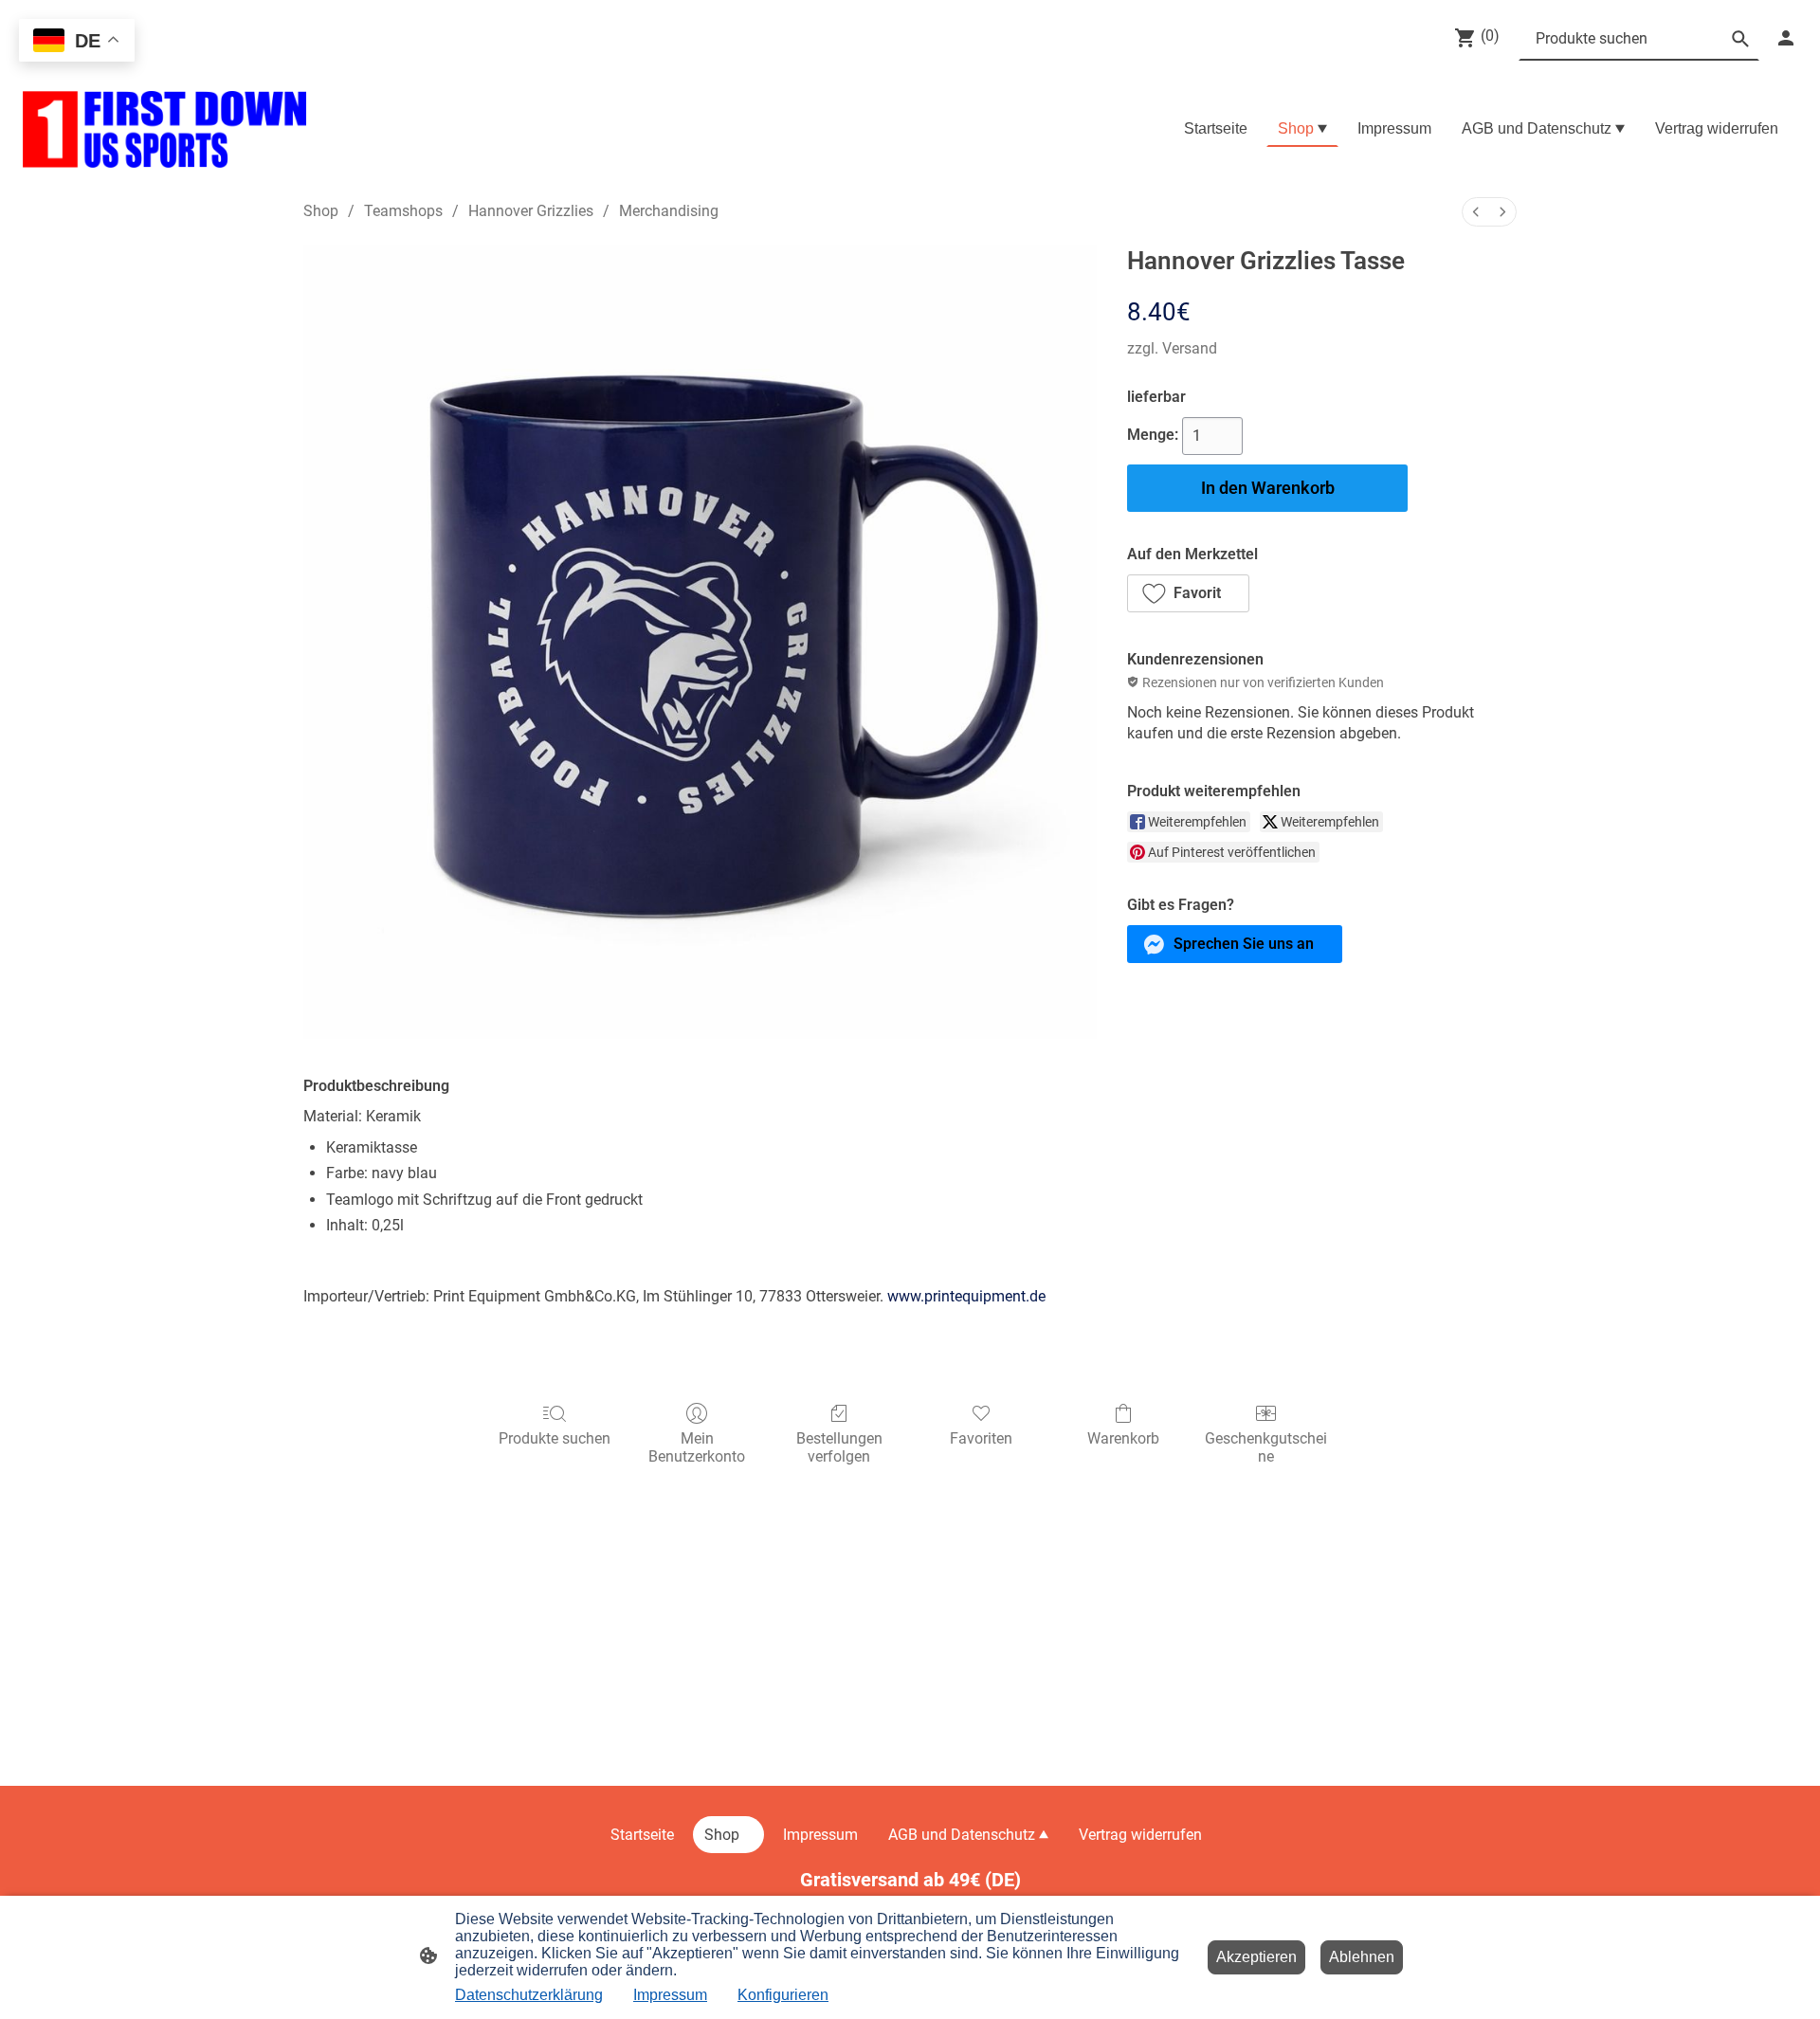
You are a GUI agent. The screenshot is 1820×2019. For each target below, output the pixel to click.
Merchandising (669, 211)
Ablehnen (1362, 1957)
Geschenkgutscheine (1266, 1447)
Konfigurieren (783, 1995)
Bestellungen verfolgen (839, 1447)
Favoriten (981, 1438)
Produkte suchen (555, 1438)
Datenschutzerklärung (529, 1995)
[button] (1188, 593)
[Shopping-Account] (1786, 38)
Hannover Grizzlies (531, 211)
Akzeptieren (1256, 1957)
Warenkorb (1123, 1438)
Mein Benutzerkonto (697, 1447)
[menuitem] (1476, 212)
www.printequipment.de (966, 1296)
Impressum (670, 1995)
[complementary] (77, 42)
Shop (321, 211)
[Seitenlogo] (164, 129)
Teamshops (403, 211)
